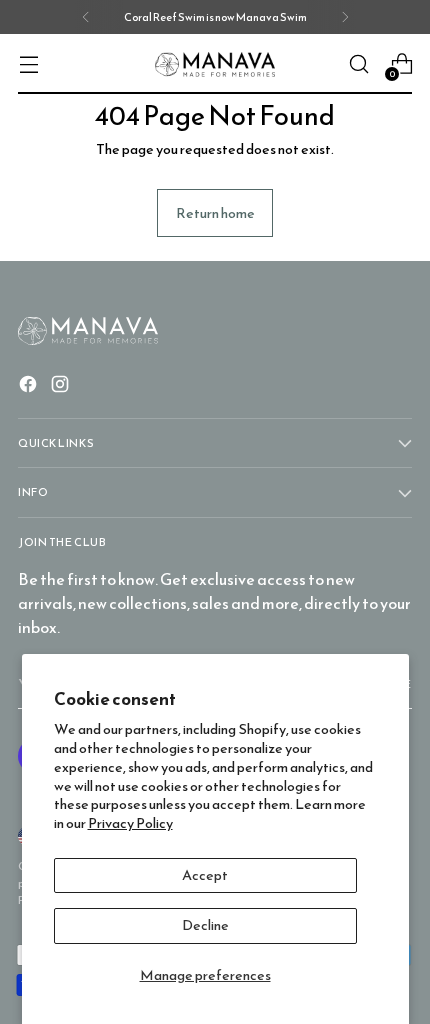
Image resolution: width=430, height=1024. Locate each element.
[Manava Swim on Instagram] (62, 387)
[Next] (345, 17)
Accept (205, 875)
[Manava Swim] (215, 64)
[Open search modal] (358, 64)
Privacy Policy (130, 823)
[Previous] (86, 17)
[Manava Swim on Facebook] (30, 387)
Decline (205, 925)
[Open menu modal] (28, 64)
